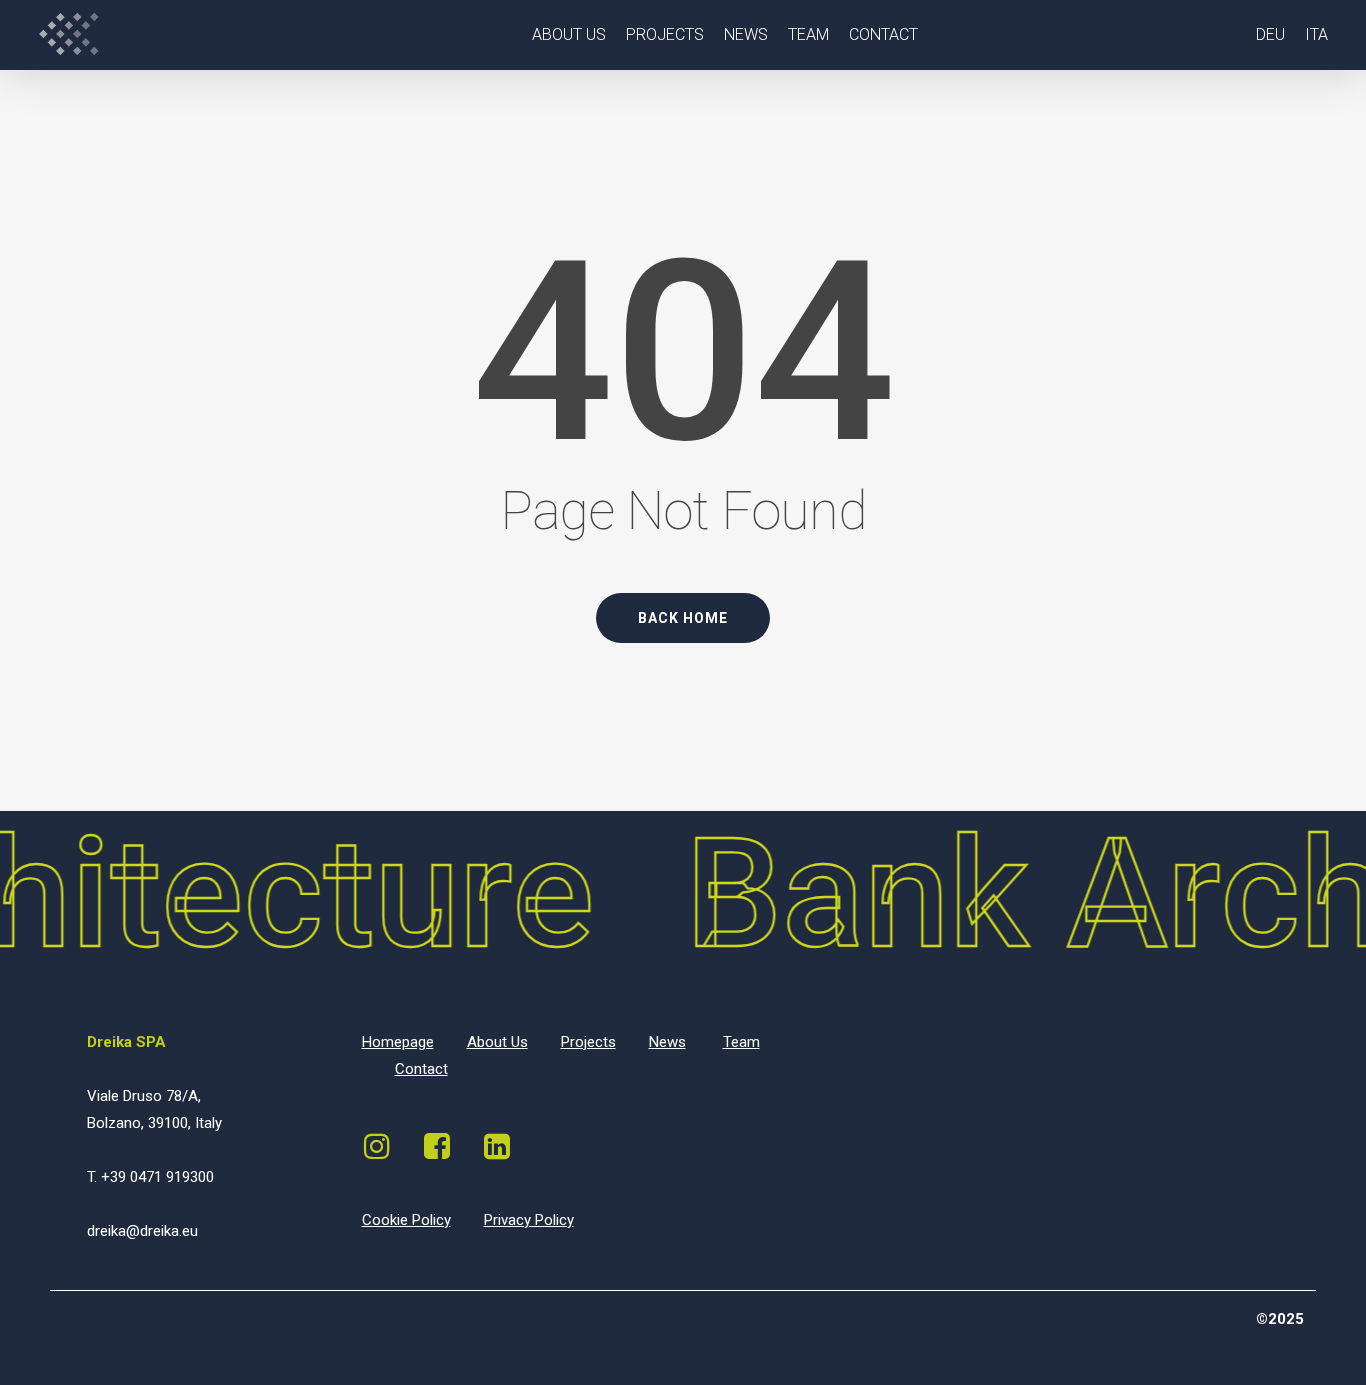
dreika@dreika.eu (142, 1231)
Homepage (398, 1042)
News (667, 1042)
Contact (421, 1069)
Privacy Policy (529, 1220)
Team (741, 1042)
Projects (588, 1042)
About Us (497, 1042)
